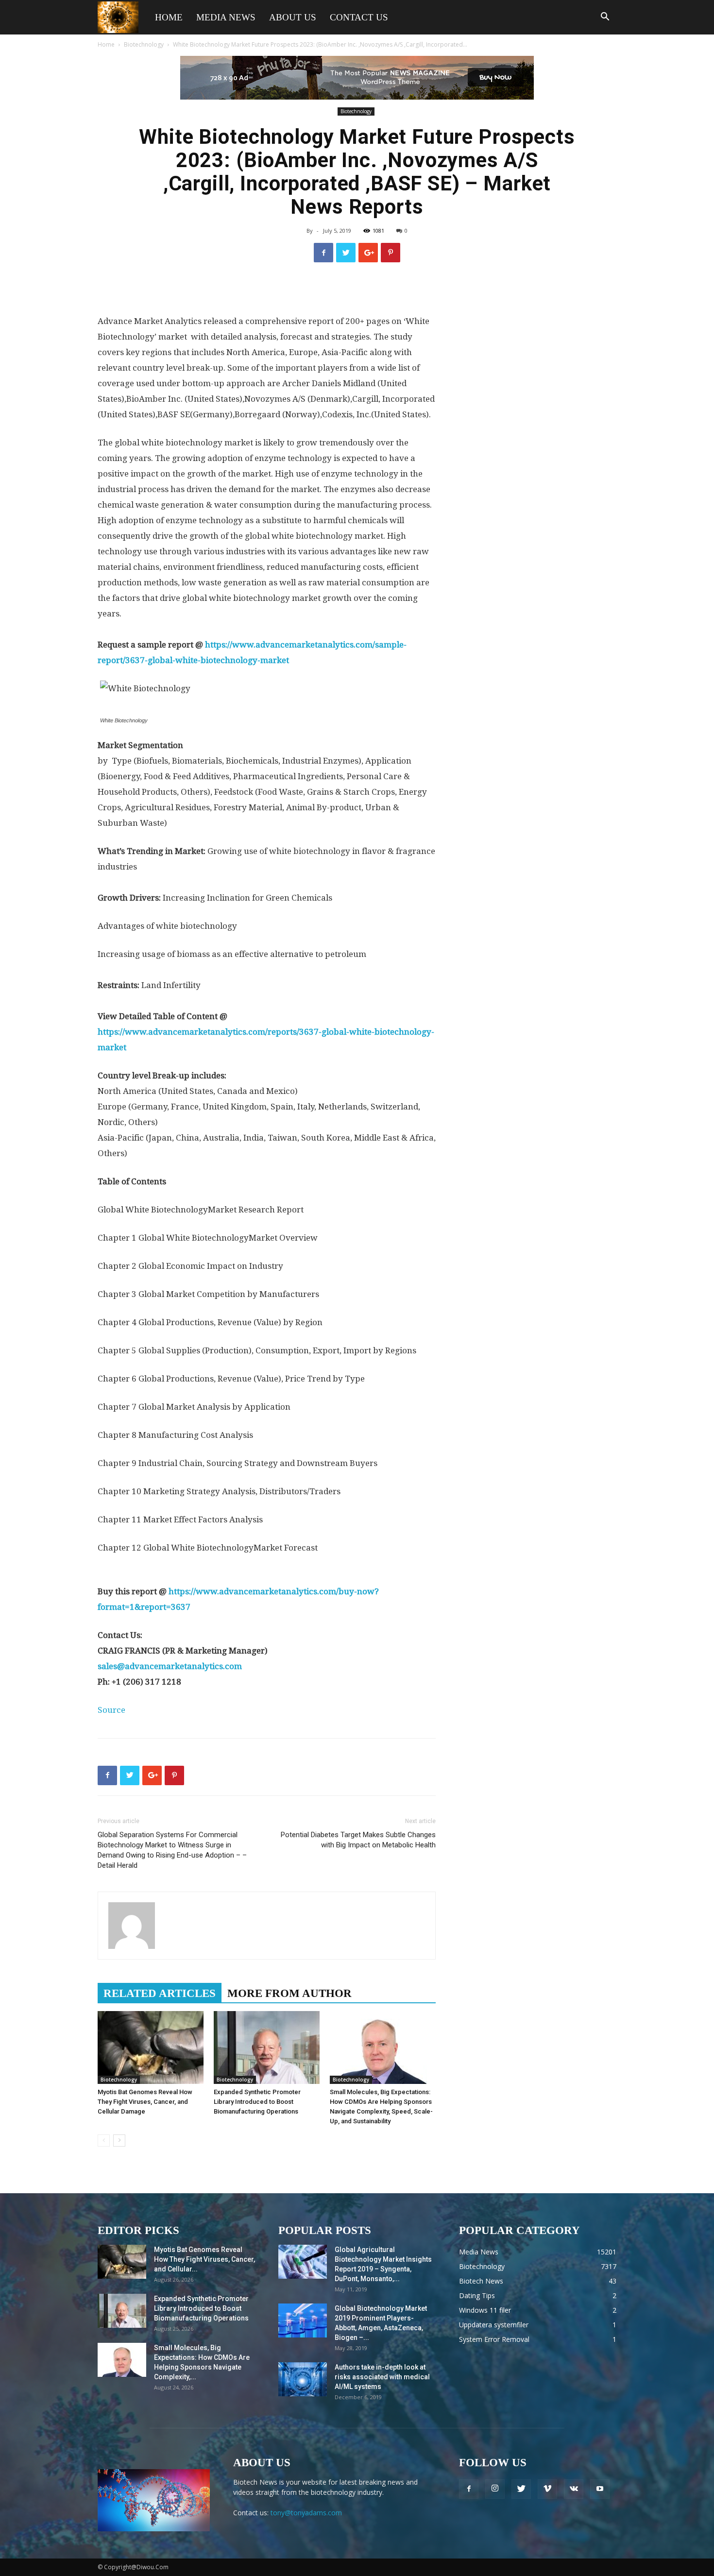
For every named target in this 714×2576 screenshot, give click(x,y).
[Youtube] (600, 2489)
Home (169, 17)
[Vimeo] (547, 2489)
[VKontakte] (574, 2489)
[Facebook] (469, 2489)
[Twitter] (521, 2489)
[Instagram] (495, 2489)
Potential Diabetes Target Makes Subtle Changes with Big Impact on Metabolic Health (358, 1840)
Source (111, 1710)
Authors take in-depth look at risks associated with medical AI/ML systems (382, 2377)
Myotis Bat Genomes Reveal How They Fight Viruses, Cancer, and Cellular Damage (145, 2102)
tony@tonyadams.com (306, 2513)
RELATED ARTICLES (160, 1993)
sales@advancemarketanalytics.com (170, 1666)
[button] (605, 18)
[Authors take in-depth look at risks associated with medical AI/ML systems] (303, 2379)
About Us (293, 17)
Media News (226, 17)
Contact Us (359, 17)
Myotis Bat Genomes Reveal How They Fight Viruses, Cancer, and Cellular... (204, 2259)
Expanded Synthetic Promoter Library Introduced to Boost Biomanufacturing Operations (257, 2102)
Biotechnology (144, 44)
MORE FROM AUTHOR (289, 1993)
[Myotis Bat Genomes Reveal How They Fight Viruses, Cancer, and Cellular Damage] (151, 2047)
